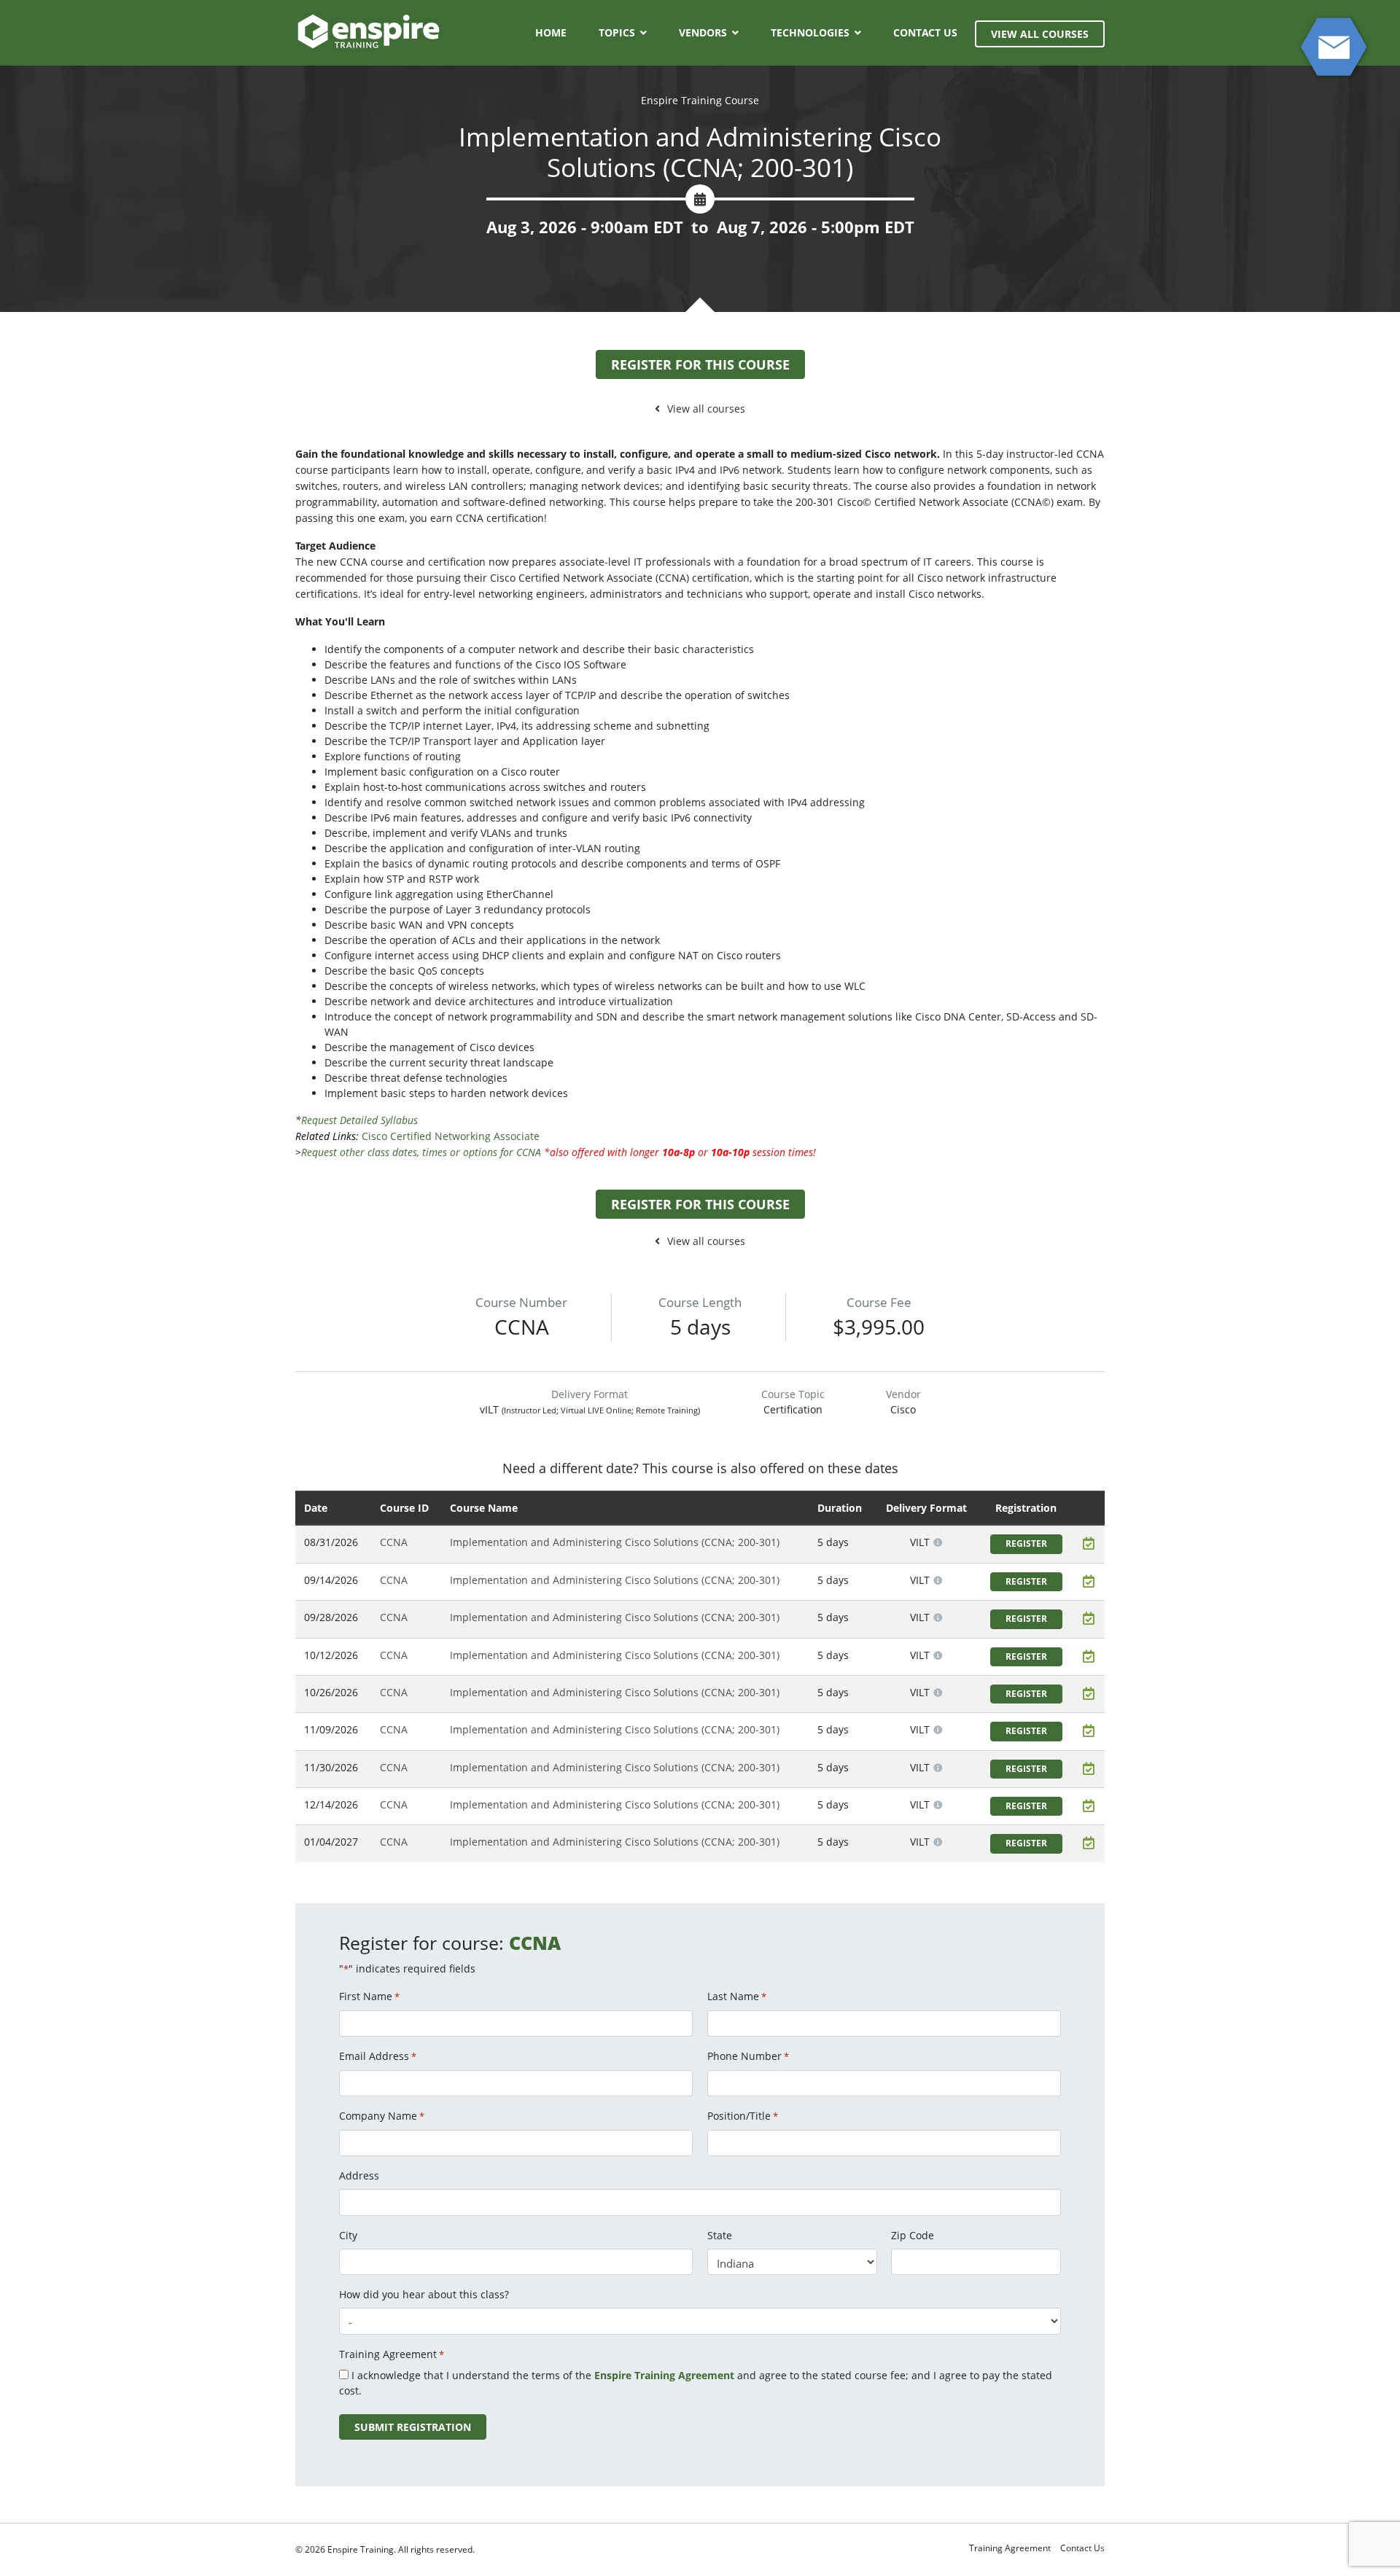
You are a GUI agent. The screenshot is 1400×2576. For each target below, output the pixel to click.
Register (1026, 1543)
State (720, 2235)
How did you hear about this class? (424, 2294)
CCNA (394, 1542)
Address (359, 2175)
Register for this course (700, 364)
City (348, 2235)
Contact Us (925, 32)
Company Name (382, 2116)
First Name (369, 1996)
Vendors (703, 32)
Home (551, 32)
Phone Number (748, 2056)
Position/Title (743, 2116)
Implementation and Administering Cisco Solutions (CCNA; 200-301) (615, 1542)
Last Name (737, 1996)
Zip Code (913, 2235)
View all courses (706, 409)
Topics (617, 32)
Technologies (810, 32)
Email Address (378, 2056)
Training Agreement (1010, 2548)
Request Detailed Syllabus (359, 1120)
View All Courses (1040, 34)
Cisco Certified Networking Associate (451, 1136)
